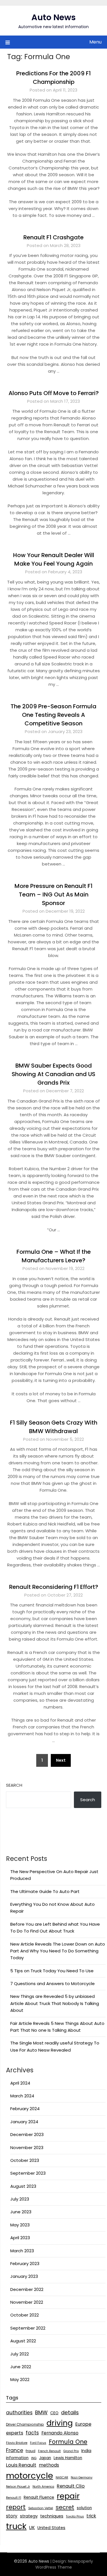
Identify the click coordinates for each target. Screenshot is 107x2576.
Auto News (53, 17)
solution (84, 2508)
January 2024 (24, 2122)
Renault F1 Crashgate (53, 237)
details (70, 2412)
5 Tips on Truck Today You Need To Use (52, 1971)
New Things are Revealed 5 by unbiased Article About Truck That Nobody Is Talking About (55, 2003)
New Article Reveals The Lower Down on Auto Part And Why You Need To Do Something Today (58, 1951)
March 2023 (22, 2251)
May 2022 (20, 2379)
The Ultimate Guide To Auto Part (45, 1891)
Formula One (68, 2442)
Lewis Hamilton (68, 2458)
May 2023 (20, 2225)
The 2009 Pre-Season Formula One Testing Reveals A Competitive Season (53, 715)
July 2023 (20, 2199)
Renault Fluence (39, 2497)
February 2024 (25, 2109)
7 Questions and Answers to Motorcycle (53, 1984)
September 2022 (28, 2328)
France (15, 2450)
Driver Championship (25, 2424)
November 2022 (27, 2302)
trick (91, 2516)
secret (65, 2507)
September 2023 (28, 2173)
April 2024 (20, 2083)
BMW (41, 2412)
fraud (31, 2451)
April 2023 (20, 2238)
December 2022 (27, 2289)
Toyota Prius (75, 2516)
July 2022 (20, 2354)
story (12, 2516)
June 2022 (21, 2367)
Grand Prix (71, 2451)
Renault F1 (14, 2498)
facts (32, 2433)
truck (16, 2526)
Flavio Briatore (17, 2443)
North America (43, 2487)
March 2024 (22, 2096)
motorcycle (30, 2476)
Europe (83, 2424)
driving (60, 2423)
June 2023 (21, 2212)
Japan (45, 2458)
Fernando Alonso (60, 2433)
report (16, 2507)
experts (15, 2433)
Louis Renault (21, 2465)
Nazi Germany (82, 2478)
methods (49, 2465)
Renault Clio (71, 2486)
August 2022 (23, 2341)
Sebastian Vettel (41, 2508)
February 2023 (25, 2263)
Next (61, 1760)
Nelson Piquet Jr (18, 2487)
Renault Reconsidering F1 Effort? (54, 1587)
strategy (29, 2516)
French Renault (49, 2451)
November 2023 (27, 2148)
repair (68, 2496)
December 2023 (27, 2134)
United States (51, 2528)
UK (32, 2528)
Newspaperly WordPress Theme (64, 2564)
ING (34, 2458)
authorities (19, 2413)
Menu (95, 42)
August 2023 (23, 2186)
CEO (54, 2413)
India (86, 2451)
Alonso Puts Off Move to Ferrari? (54, 393)
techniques (52, 2516)
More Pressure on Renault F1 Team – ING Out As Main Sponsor (53, 894)
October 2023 (25, 2160)
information (17, 2458)
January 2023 (24, 2276)
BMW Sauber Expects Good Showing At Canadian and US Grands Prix (53, 1074)
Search (14, 1785)
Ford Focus (38, 2443)
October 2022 (25, 2315)
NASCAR (62, 2478)
